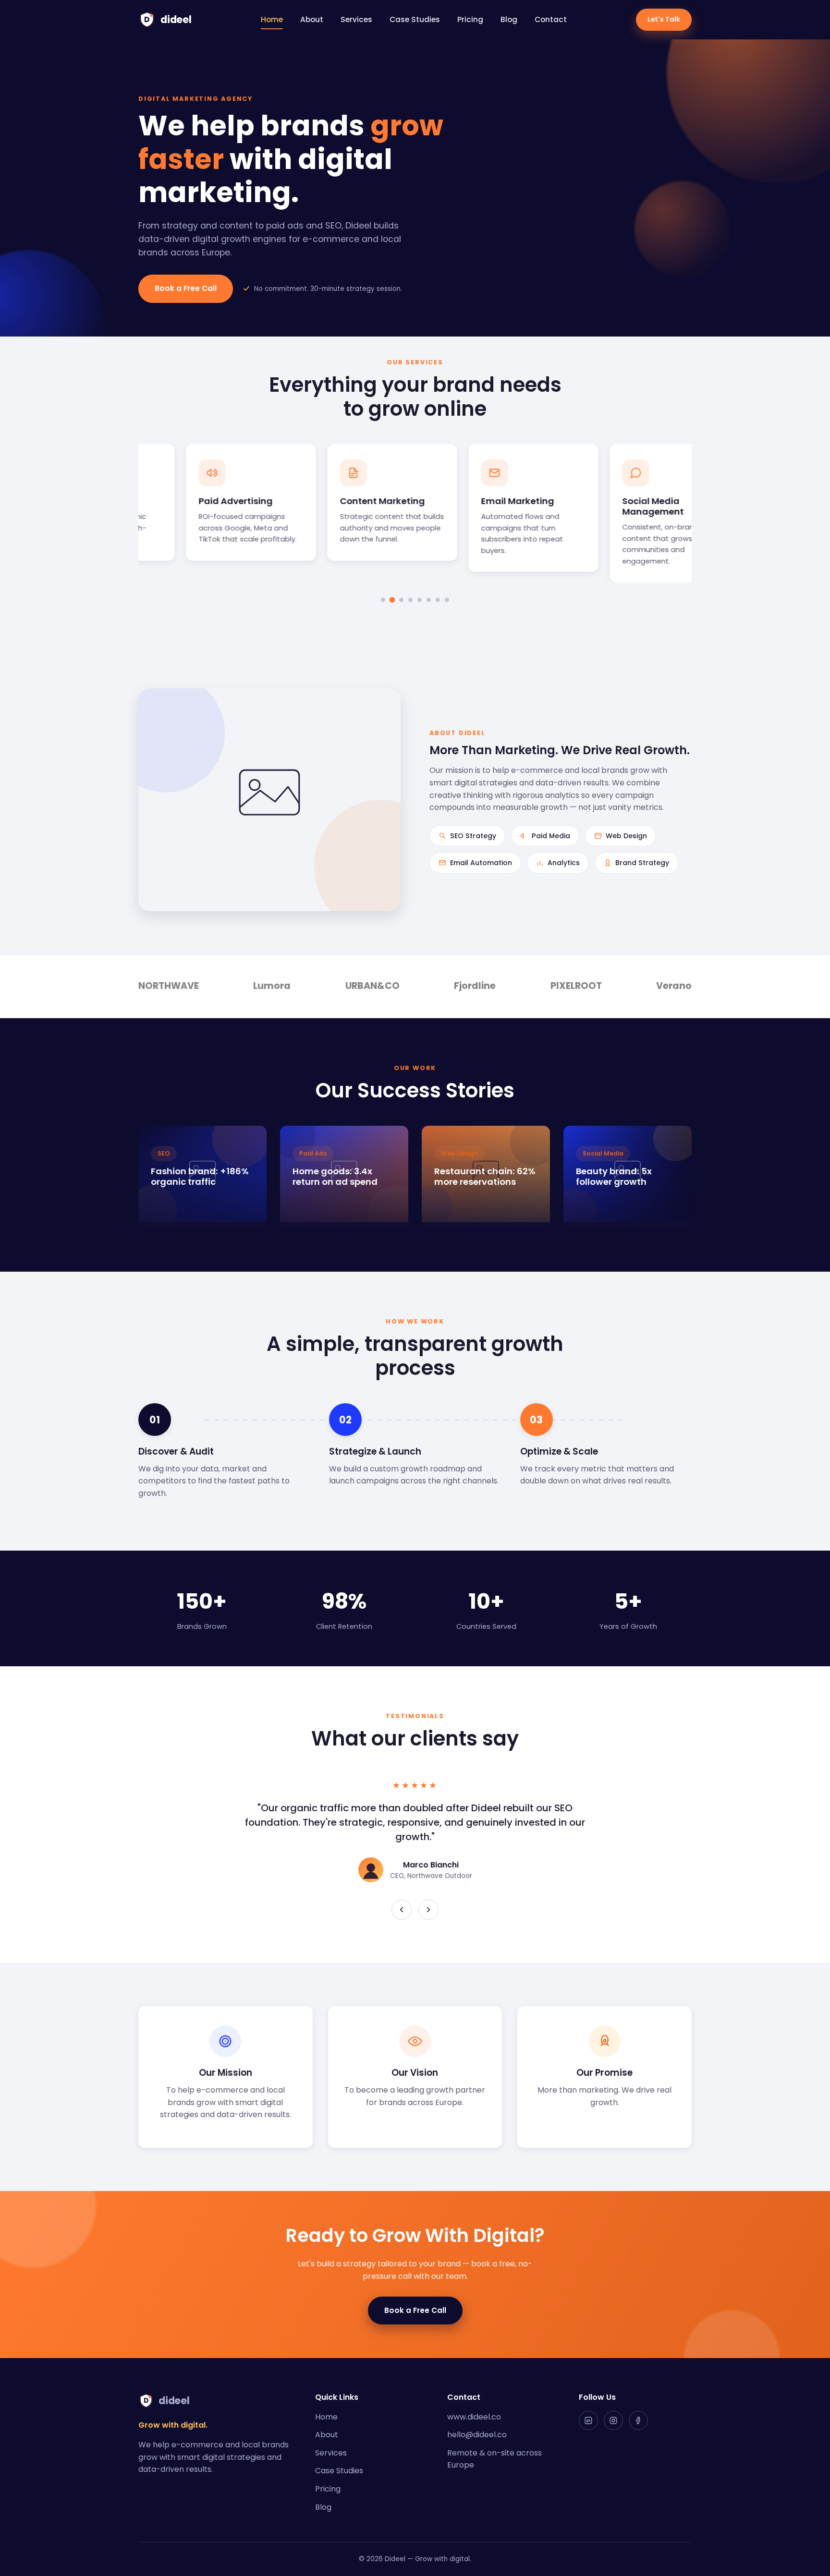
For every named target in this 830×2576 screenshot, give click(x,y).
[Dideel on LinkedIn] (588, 2420)
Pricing (470, 19)
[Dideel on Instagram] (613, 2420)
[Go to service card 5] (420, 600)
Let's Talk (664, 19)
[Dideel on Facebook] (638, 2420)
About (312, 19)
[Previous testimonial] (402, 1910)
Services (356, 19)
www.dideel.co (474, 2417)
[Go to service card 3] (401, 600)
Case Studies (415, 19)
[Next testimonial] (428, 1910)
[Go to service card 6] (429, 600)
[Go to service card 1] (383, 600)
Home (272, 19)
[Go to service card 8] (447, 600)
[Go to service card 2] (392, 600)
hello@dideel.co (477, 2435)
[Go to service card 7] (438, 600)
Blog (509, 19)
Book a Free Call (186, 288)
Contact (551, 19)
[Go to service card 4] (410, 600)
